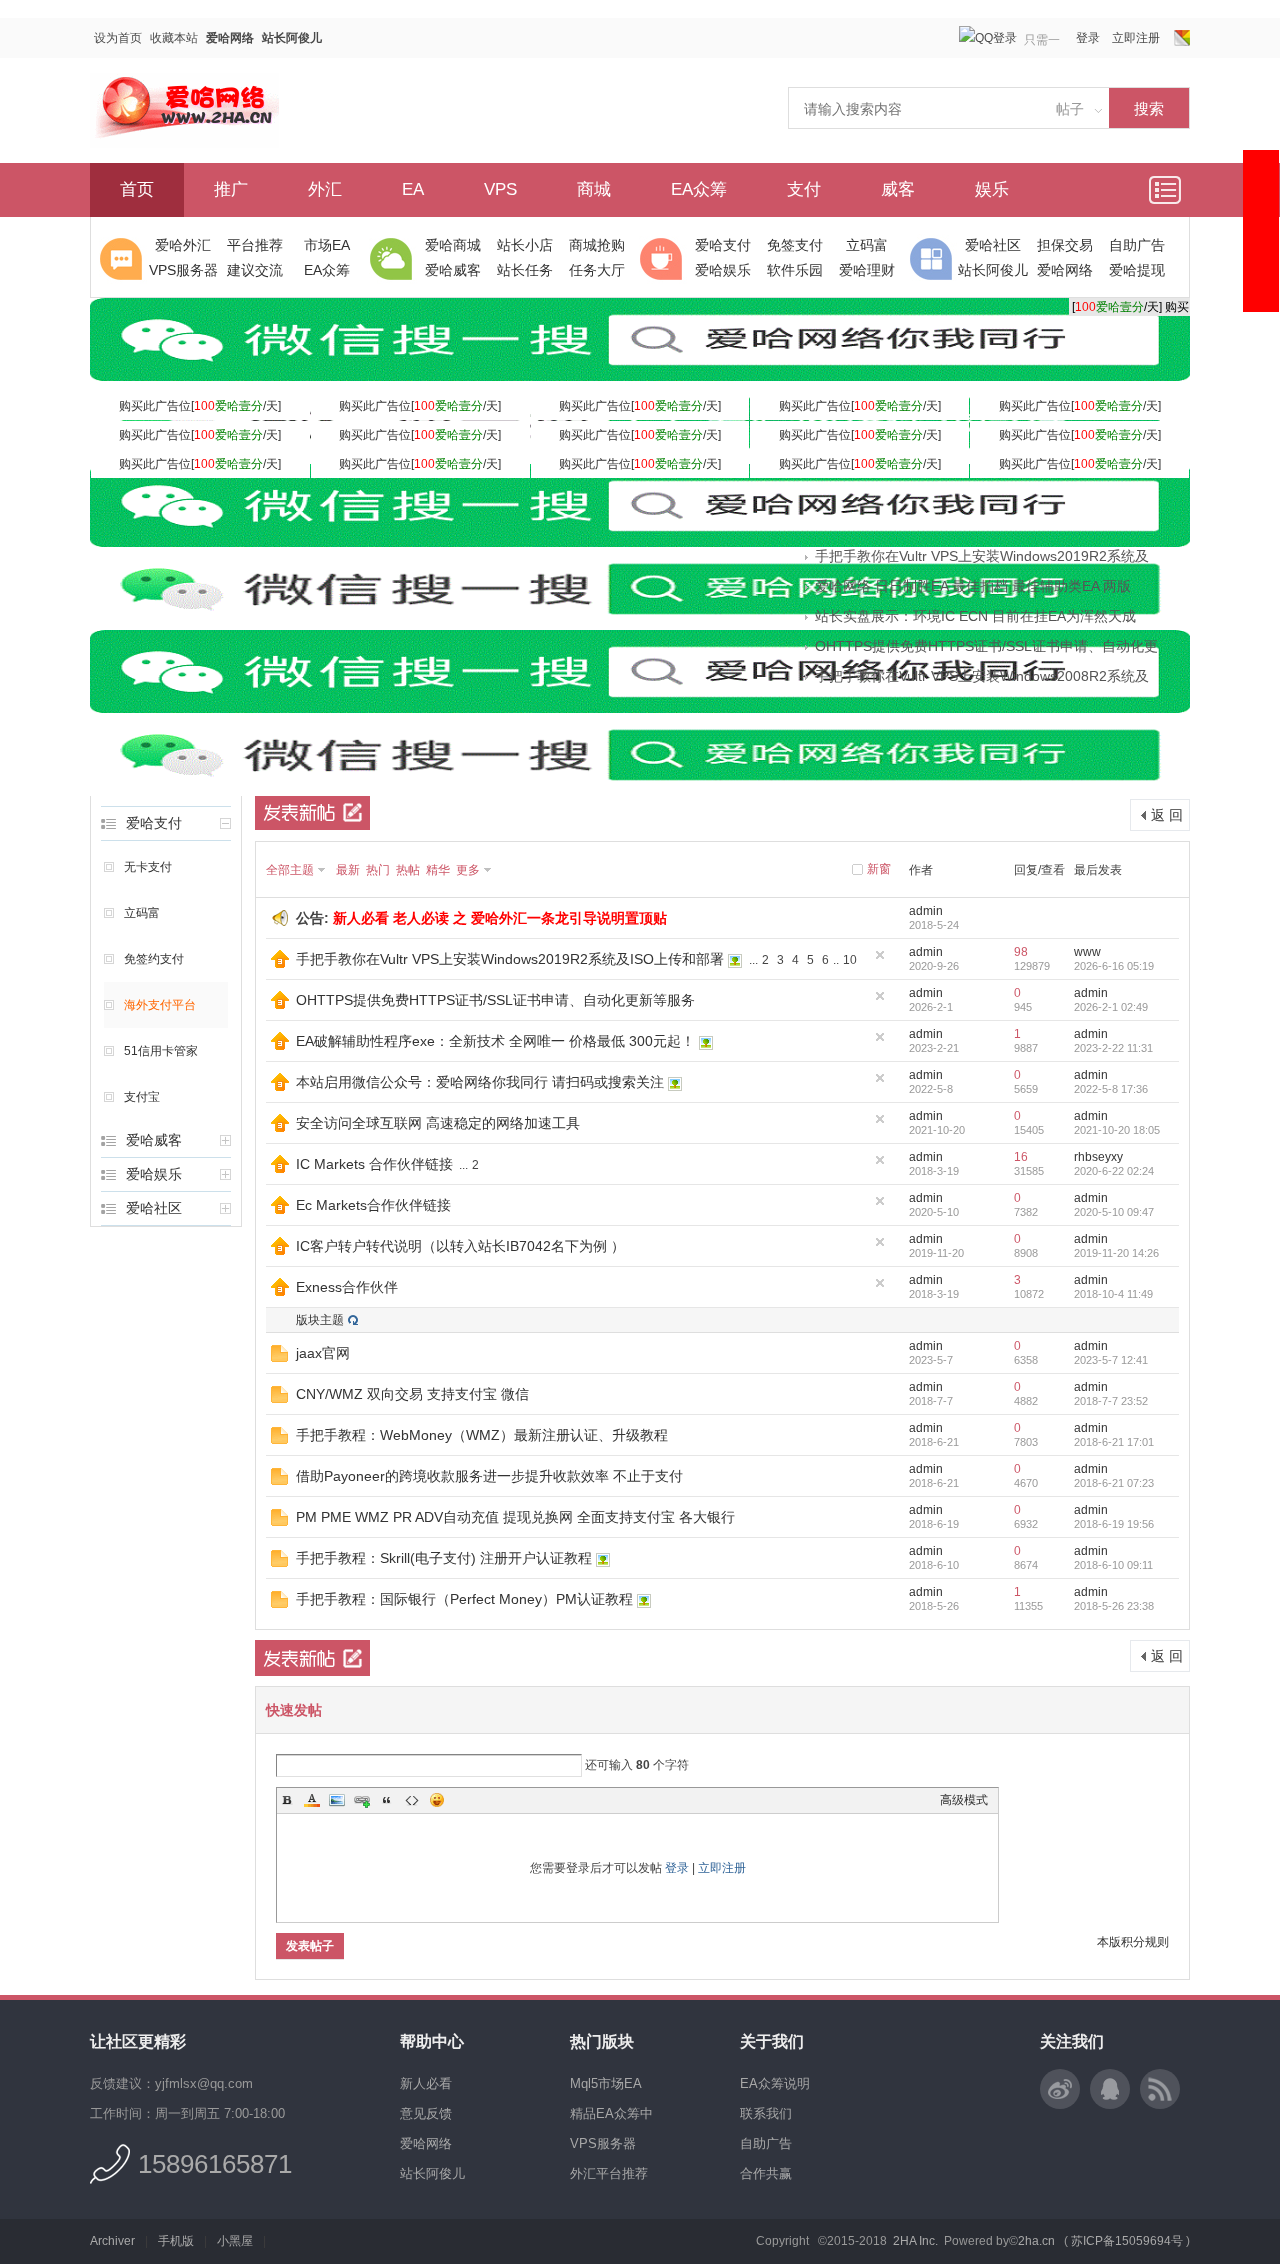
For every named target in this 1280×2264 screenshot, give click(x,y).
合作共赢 (766, 2173)
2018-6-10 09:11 (1113, 1565)
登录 (1088, 38)
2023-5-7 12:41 (1111, 1360)
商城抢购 (597, 245)
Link (362, 1800)
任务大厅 (597, 270)
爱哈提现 (1137, 270)
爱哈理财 (867, 270)
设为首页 (118, 38)
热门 (378, 870)
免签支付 (795, 245)
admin (926, 911)
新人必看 (426, 2083)
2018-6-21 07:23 (1114, 1483)
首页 (137, 189)
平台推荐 (255, 245)
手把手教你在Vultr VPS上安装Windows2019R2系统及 (982, 556)
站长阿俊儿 (292, 38)
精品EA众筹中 (611, 2113)
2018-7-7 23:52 (1111, 1401)
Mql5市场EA (606, 2083)
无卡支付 (148, 867)
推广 (231, 189)
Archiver (112, 2241)
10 (850, 960)
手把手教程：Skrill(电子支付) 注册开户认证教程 (444, 1558)
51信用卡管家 (161, 1051)
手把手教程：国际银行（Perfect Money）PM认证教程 (464, 1599)
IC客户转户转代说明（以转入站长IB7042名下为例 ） (460, 1246)
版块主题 (320, 1320)
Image (337, 1800)
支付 (804, 189)
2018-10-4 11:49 (1113, 1294)
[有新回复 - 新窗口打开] (279, 1358)
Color (312, 1800)
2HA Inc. (915, 2241)
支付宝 (142, 1097)
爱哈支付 (723, 245)
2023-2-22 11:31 (1113, 1048)
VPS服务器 (183, 270)
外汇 (325, 189)
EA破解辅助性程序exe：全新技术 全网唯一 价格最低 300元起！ (495, 1041)
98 (1021, 952)
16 (1021, 1157)
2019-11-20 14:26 (1116, 1253)
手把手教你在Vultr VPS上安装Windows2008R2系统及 (982, 676)
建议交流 (255, 270)
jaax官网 (323, 1353)
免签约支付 (154, 959)
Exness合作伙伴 (347, 1287)
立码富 (867, 245)
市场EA (327, 245)
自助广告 (1137, 245)
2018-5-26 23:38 (1114, 1606)
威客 (898, 189)
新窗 (879, 869)
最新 (348, 870)
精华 (438, 870)
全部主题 (290, 870)
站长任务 (525, 270)
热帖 (408, 870)
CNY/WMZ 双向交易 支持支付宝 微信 (412, 1394)
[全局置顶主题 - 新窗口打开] (280, 964)
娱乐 (992, 189)
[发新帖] (312, 812)
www (1087, 952)
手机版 (176, 2241)
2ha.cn (1036, 2241)
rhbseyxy (1098, 1157)
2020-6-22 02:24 (1114, 1171)
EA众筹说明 (775, 2083)
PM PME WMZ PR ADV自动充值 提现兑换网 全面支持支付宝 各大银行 (515, 1517)
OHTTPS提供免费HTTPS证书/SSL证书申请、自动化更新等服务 (495, 1000)
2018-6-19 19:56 (1114, 1524)
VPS (500, 189)
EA (413, 189)
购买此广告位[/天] (200, 406)
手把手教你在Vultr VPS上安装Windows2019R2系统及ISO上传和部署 (510, 959)
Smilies (437, 1800)
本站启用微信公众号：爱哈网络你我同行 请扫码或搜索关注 (480, 1082)
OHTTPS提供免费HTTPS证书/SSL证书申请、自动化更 (986, 646)
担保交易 (1065, 245)
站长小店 (525, 245)
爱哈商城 (453, 245)
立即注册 (1136, 38)
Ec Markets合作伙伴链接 (373, 1205)
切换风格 (1182, 38)
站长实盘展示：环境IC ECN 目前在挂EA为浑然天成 (975, 616)
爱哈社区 (993, 245)
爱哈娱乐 (723, 270)
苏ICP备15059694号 (1127, 2241)
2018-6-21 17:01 (1114, 1442)
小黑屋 (235, 2241)
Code (412, 1800)
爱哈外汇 (183, 245)
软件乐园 (795, 270)
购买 (1177, 307)
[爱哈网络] (184, 144)
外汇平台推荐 (609, 2173)
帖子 (1070, 109)
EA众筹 (699, 189)
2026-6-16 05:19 (1114, 966)
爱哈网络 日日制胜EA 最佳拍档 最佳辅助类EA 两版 (973, 586)
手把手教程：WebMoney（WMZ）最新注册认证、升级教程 (482, 1435)
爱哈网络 (230, 38)
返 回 (1167, 815)
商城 (594, 189)
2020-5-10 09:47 (1114, 1212)
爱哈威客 (453, 270)
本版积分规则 (1133, 1942)
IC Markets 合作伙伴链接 (374, 1164)
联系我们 (766, 2113)
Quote (387, 1800)
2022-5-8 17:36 (1111, 1089)
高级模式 (964, 1800)
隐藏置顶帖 (880, 955)
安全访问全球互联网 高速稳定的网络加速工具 (438, 1123)
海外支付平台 (160, 1005)
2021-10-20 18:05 (1117, 1130)
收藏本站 (174, 38)
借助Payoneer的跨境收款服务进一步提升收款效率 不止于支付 (489, 1476)
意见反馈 (426, 2113)
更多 (468, 870)
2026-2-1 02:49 (1111, 1007)
